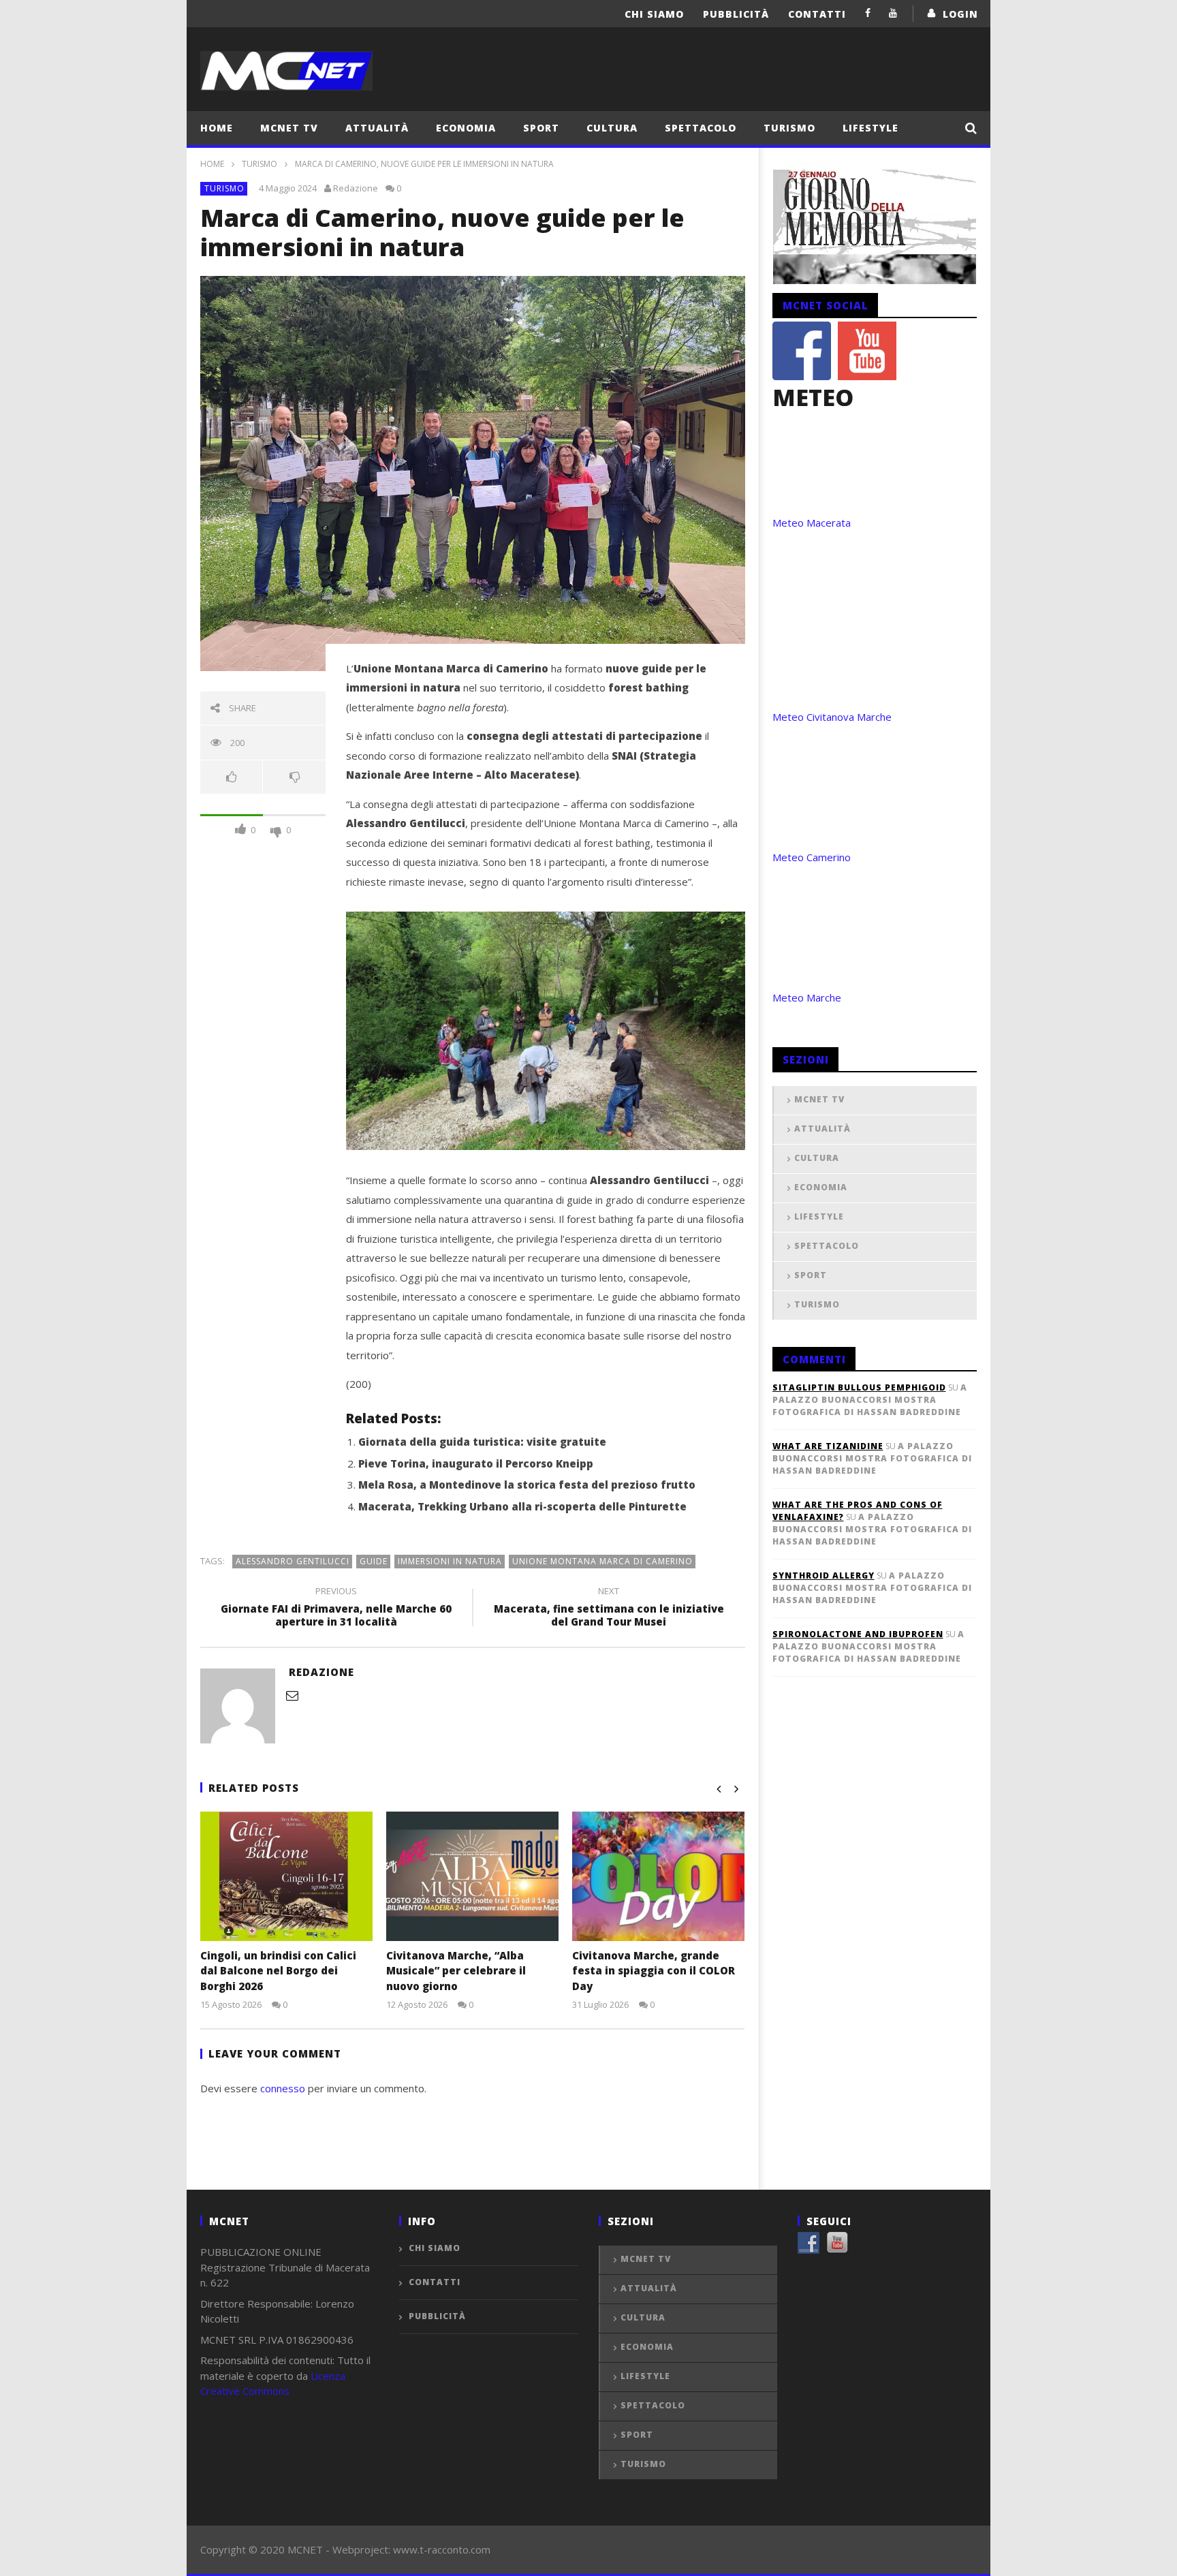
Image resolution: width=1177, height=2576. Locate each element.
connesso (283, 2088)
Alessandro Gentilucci (293, 1561)
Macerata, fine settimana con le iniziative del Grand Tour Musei (609, 1609)
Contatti (817, 14)
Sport (541, 128)
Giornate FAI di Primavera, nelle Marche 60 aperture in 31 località (336, 1609)
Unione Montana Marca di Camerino (602, 1561)
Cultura (612, 128)
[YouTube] (893, 13)
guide (374, 1561)
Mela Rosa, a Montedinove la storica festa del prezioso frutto (527, 1485)
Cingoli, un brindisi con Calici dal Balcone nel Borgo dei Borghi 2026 (278, 1971)
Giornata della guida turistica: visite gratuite (482, 1442)
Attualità (377, 128)
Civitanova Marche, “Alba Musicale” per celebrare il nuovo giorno (456, 1971)
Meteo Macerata (812, 523)
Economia (466, 128)
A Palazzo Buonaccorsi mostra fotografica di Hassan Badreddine (870, 1400)
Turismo (789, 128)
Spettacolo (701, 128)
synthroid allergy (823, 1576)
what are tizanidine (828, 1446)
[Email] (292, 1695)
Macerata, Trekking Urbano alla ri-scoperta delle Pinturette (522, 1506)
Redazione (356, 188)
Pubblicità (736, 14)
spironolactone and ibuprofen (858, 1634)
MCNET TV (289, 128)
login (960, 14)
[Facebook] (868, 13)
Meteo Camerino (812, 857)
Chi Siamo (654, 14)
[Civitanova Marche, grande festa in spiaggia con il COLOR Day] (658, 1876)
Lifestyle (870, 128)
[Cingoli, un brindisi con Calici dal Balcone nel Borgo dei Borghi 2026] (286, 1876)
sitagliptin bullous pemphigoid (859, 1387)
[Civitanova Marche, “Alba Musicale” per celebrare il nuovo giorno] (472, 1876)
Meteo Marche (807, 997)
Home (217, 128)
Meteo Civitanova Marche (832, 717)
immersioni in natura (450, 1561)
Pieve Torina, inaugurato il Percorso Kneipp (476, 1463)
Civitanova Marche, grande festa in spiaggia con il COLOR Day (654, 1971)
